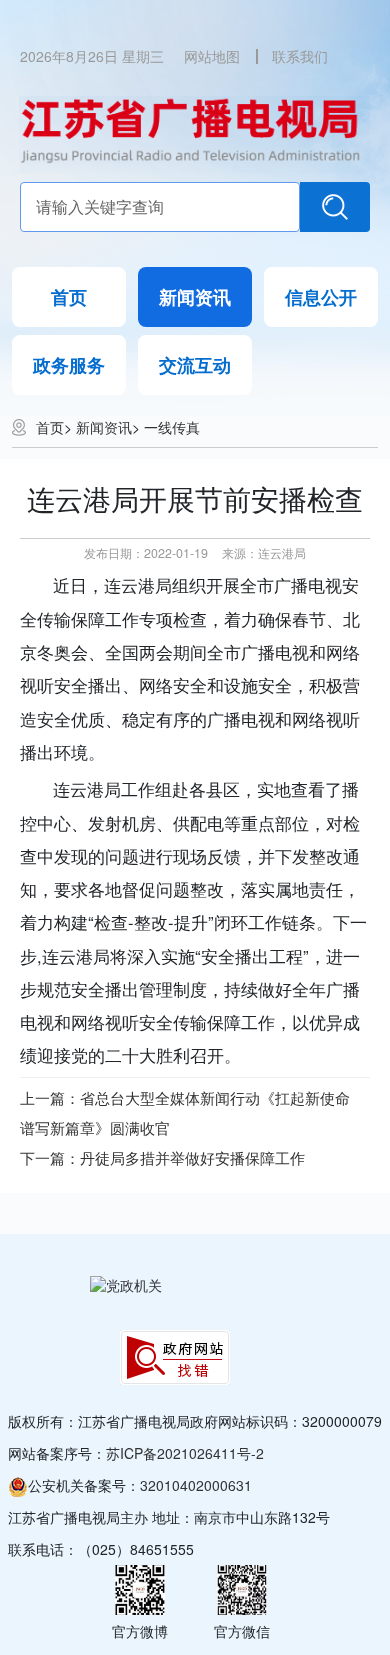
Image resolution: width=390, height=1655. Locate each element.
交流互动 (195, 365)
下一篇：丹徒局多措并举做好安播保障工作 (162, 1157)
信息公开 (321, 297)
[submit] (335, 207)
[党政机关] (126, 1284)
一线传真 (172, 427)
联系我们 (300, 56)
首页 (69, 297)
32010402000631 (196, 1485)
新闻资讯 (195, 297)
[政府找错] (175, 1357)
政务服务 (69, 365)
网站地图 (212, 56)
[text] (160, 207)
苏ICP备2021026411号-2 (185, 1453)
